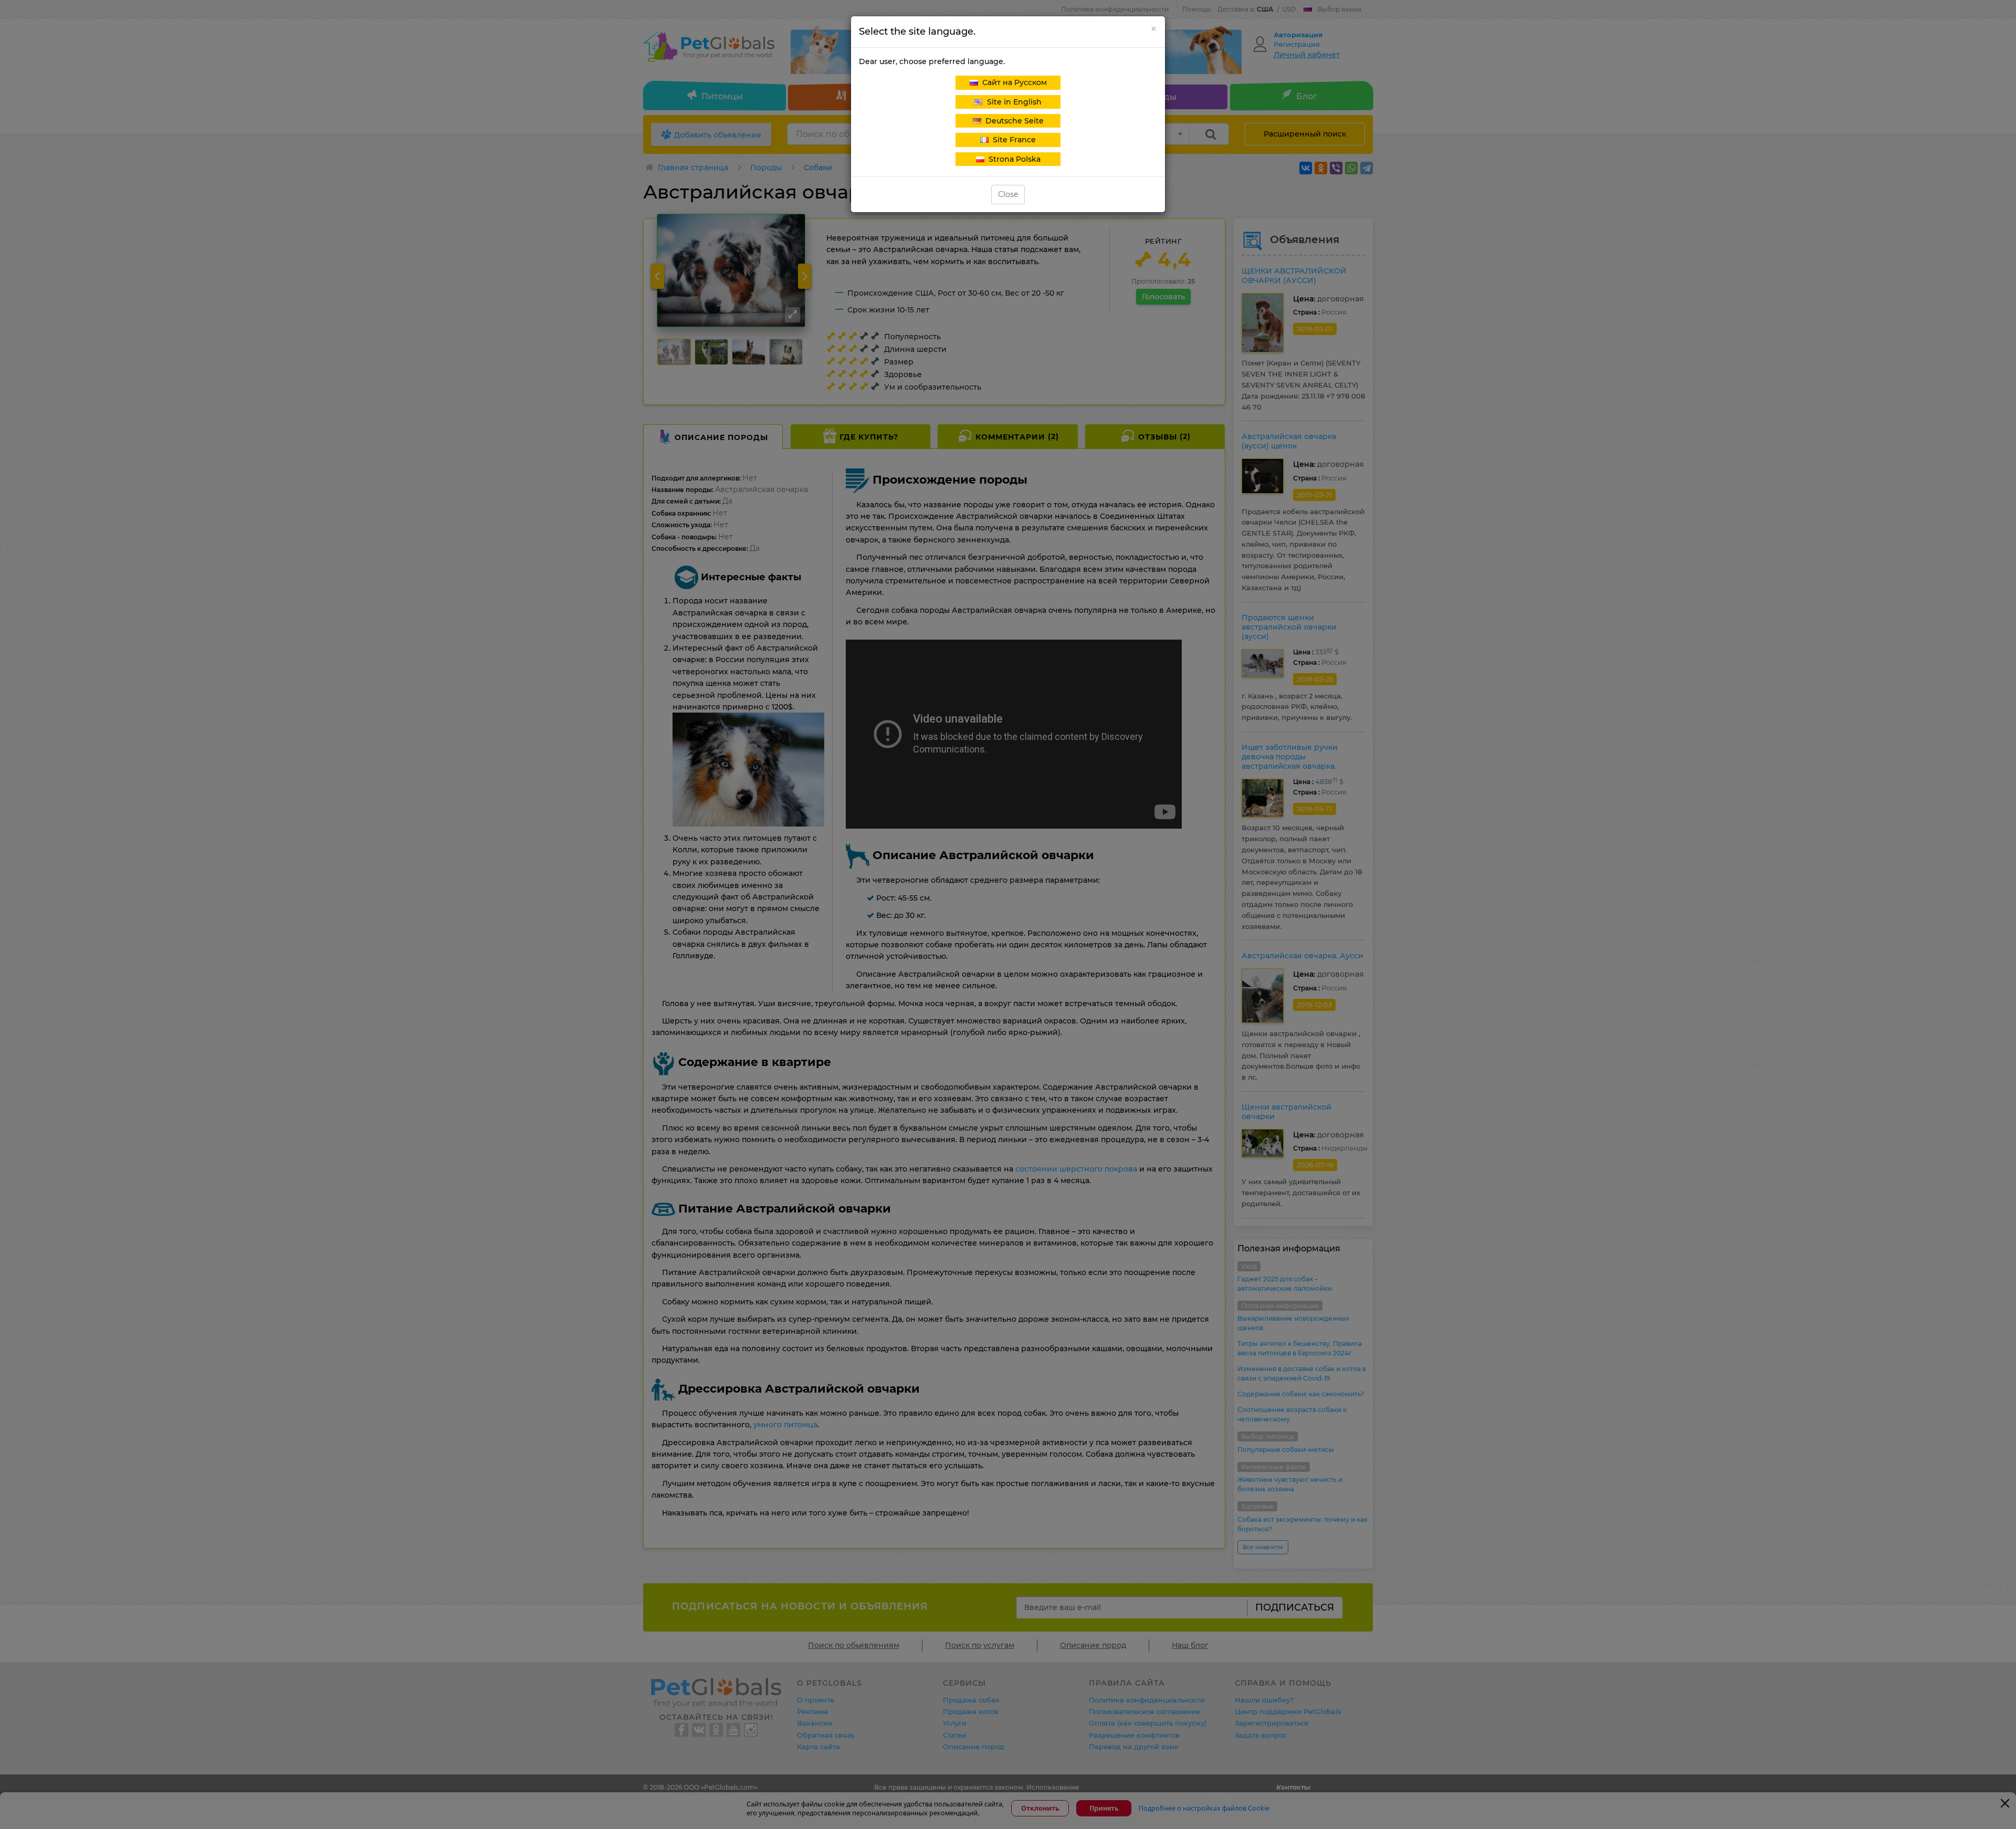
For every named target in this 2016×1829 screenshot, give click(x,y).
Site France (1012, 140)
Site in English (1012, 102)
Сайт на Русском (1012, 82)
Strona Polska (1012, 159)
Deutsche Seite (1012, 121)
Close (1008, 194)
